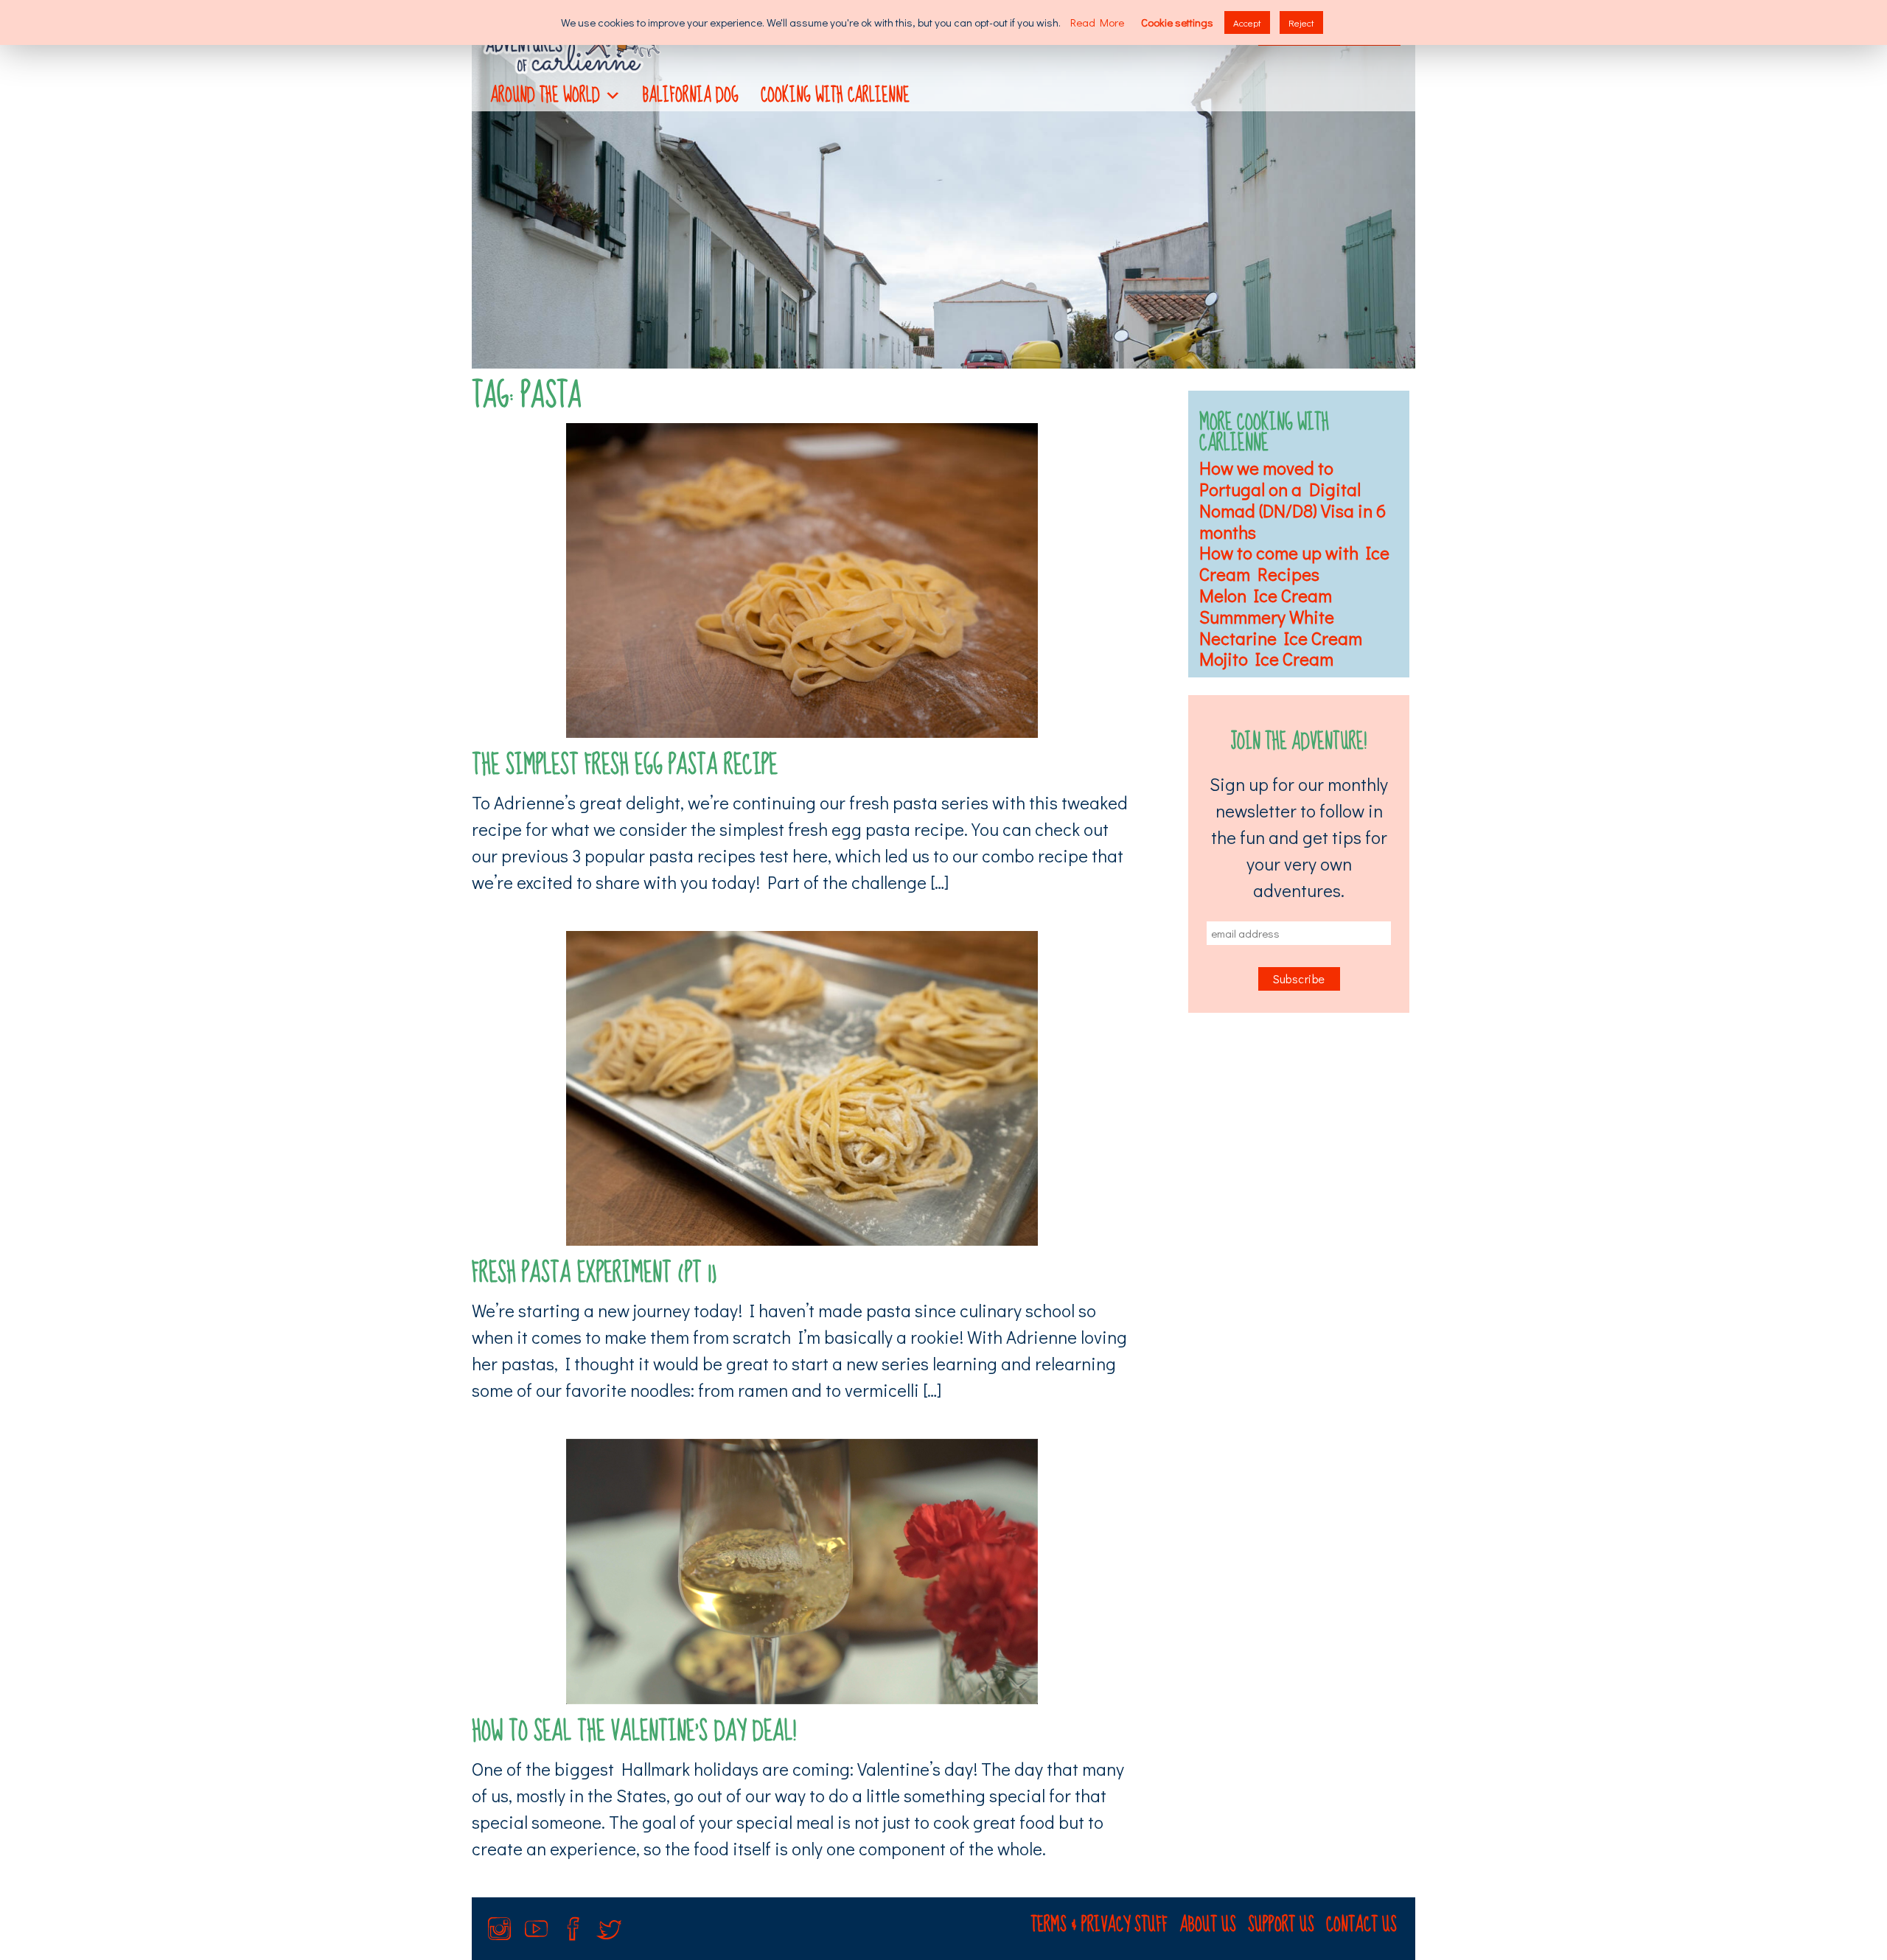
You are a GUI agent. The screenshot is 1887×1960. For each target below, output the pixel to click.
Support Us (1281, 1925)
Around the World (545, 95)
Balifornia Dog (691, 95)
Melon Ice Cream (1266, 595)
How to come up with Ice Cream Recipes (1294, 563)
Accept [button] (1247, 22)
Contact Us (1361, 1925)
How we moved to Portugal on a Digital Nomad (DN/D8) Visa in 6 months (1293, 499)
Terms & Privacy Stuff (1099, 1925)
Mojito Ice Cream (1266, 659)
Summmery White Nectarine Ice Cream (1281, 627)
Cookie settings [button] (1177, 22)
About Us (1208, 1925)
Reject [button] (1301, 22)
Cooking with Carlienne (835, 95)
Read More (1097, 22)
